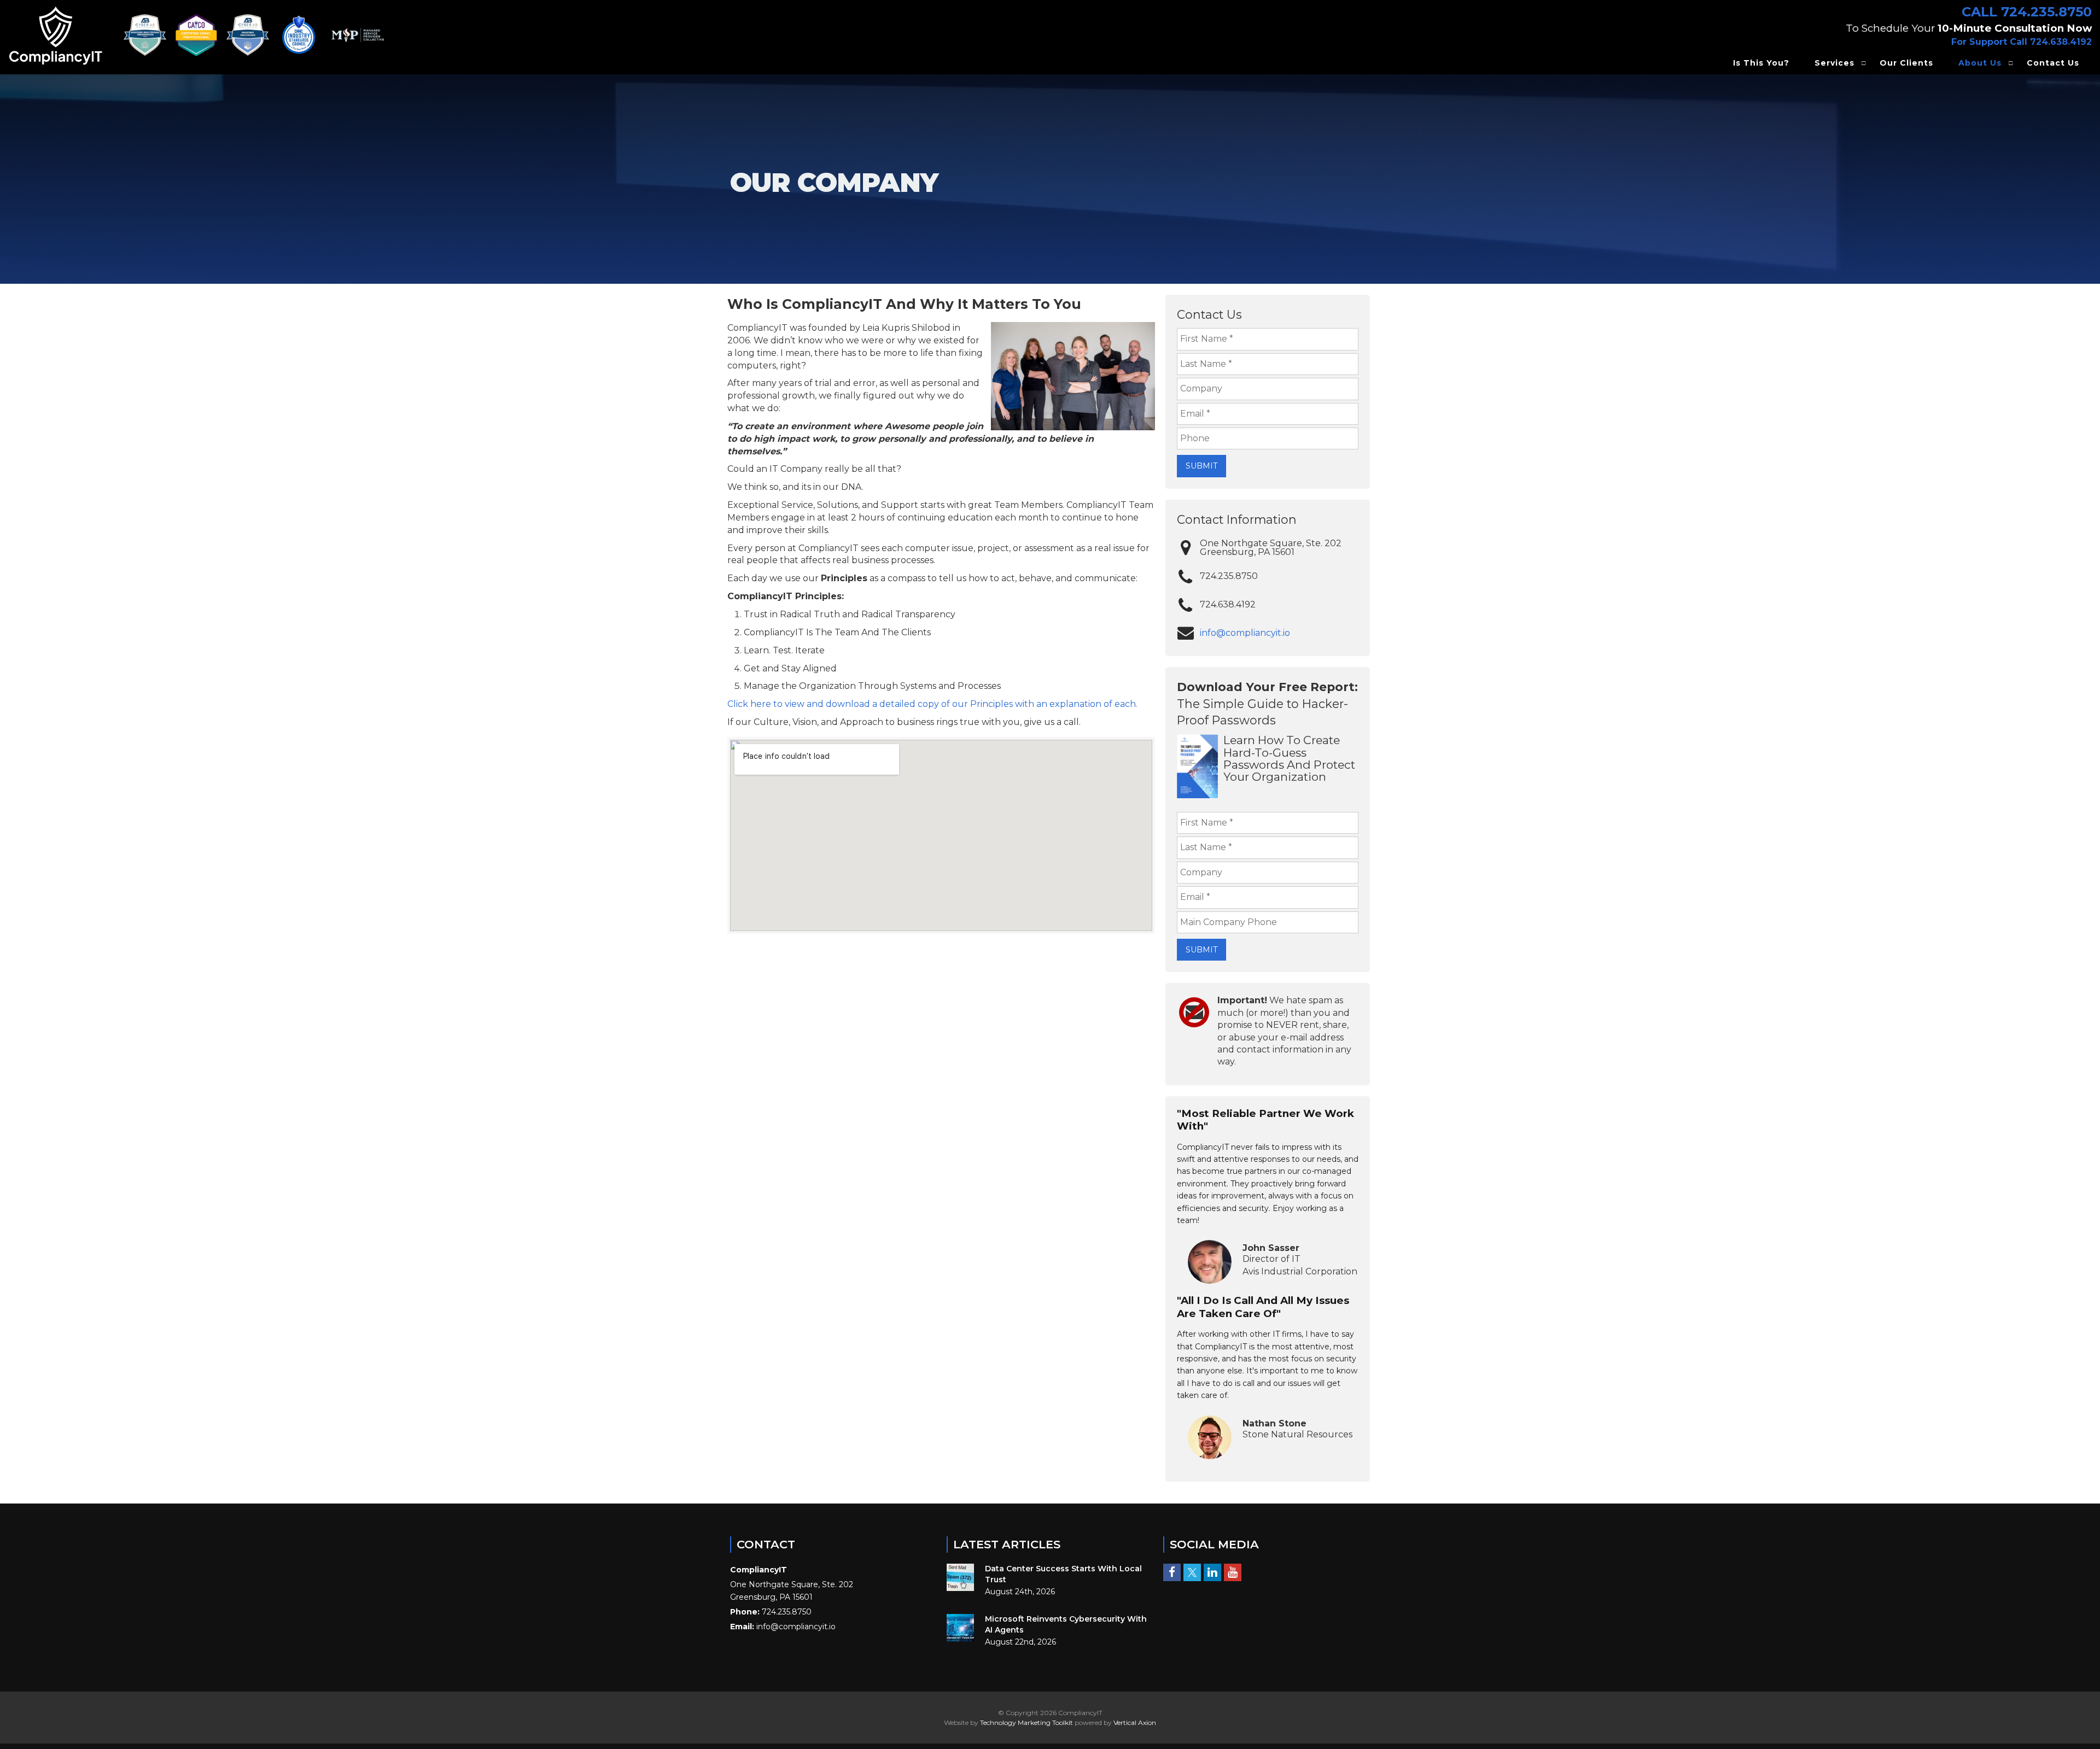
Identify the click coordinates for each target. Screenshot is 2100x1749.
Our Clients (1906, 63)
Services (1834, 63)
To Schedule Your (1969, 28)
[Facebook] (1172, 1572)
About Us (1980, 63)
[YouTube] (1233, 1572)
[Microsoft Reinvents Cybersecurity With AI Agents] (960, 1628)
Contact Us (2053, 63)
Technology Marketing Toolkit (1026, 1722)
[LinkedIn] (1212, 1572)
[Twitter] (1192, 1572)
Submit (1201, 466)
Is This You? (1761, 63)
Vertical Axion (1135, 1722)
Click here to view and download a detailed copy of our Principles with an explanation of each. (932, 704)
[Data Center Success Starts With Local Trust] (960, 1577)
